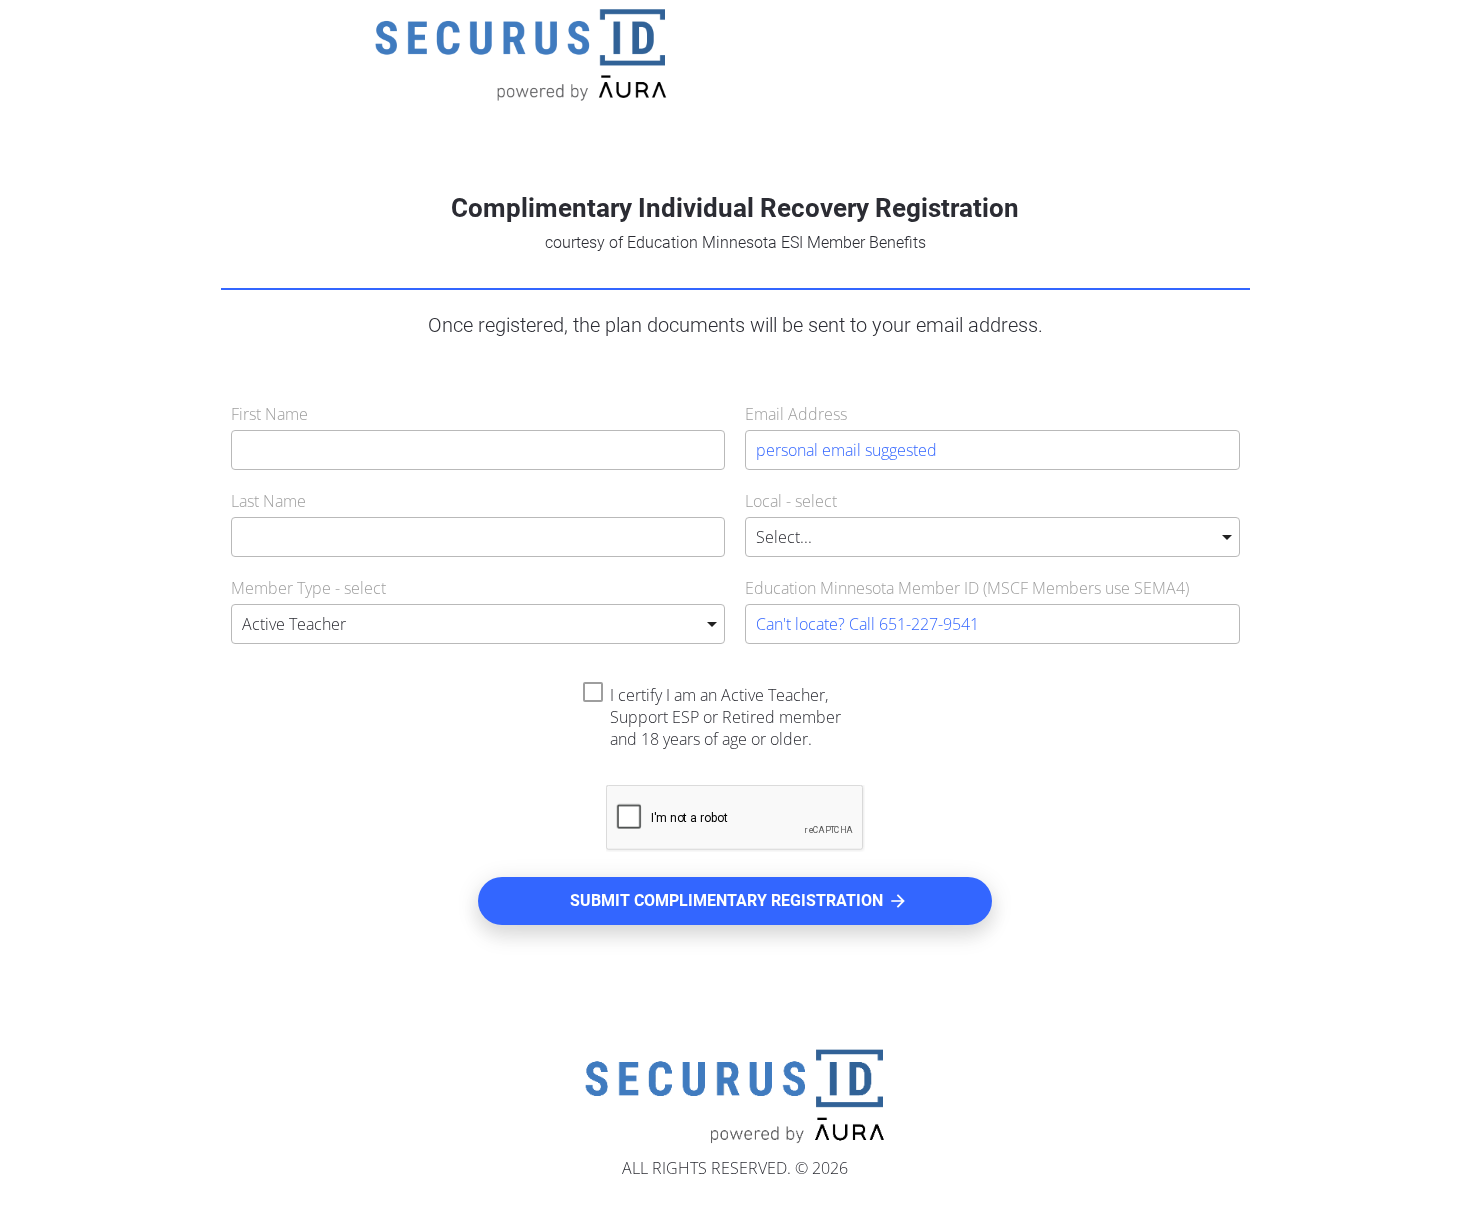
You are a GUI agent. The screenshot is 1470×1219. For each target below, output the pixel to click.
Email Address (796, 414)
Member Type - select (308, 588)
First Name (269, 414)
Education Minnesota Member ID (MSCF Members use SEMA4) (967, 588)
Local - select (791, 501)
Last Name (268, 501)
